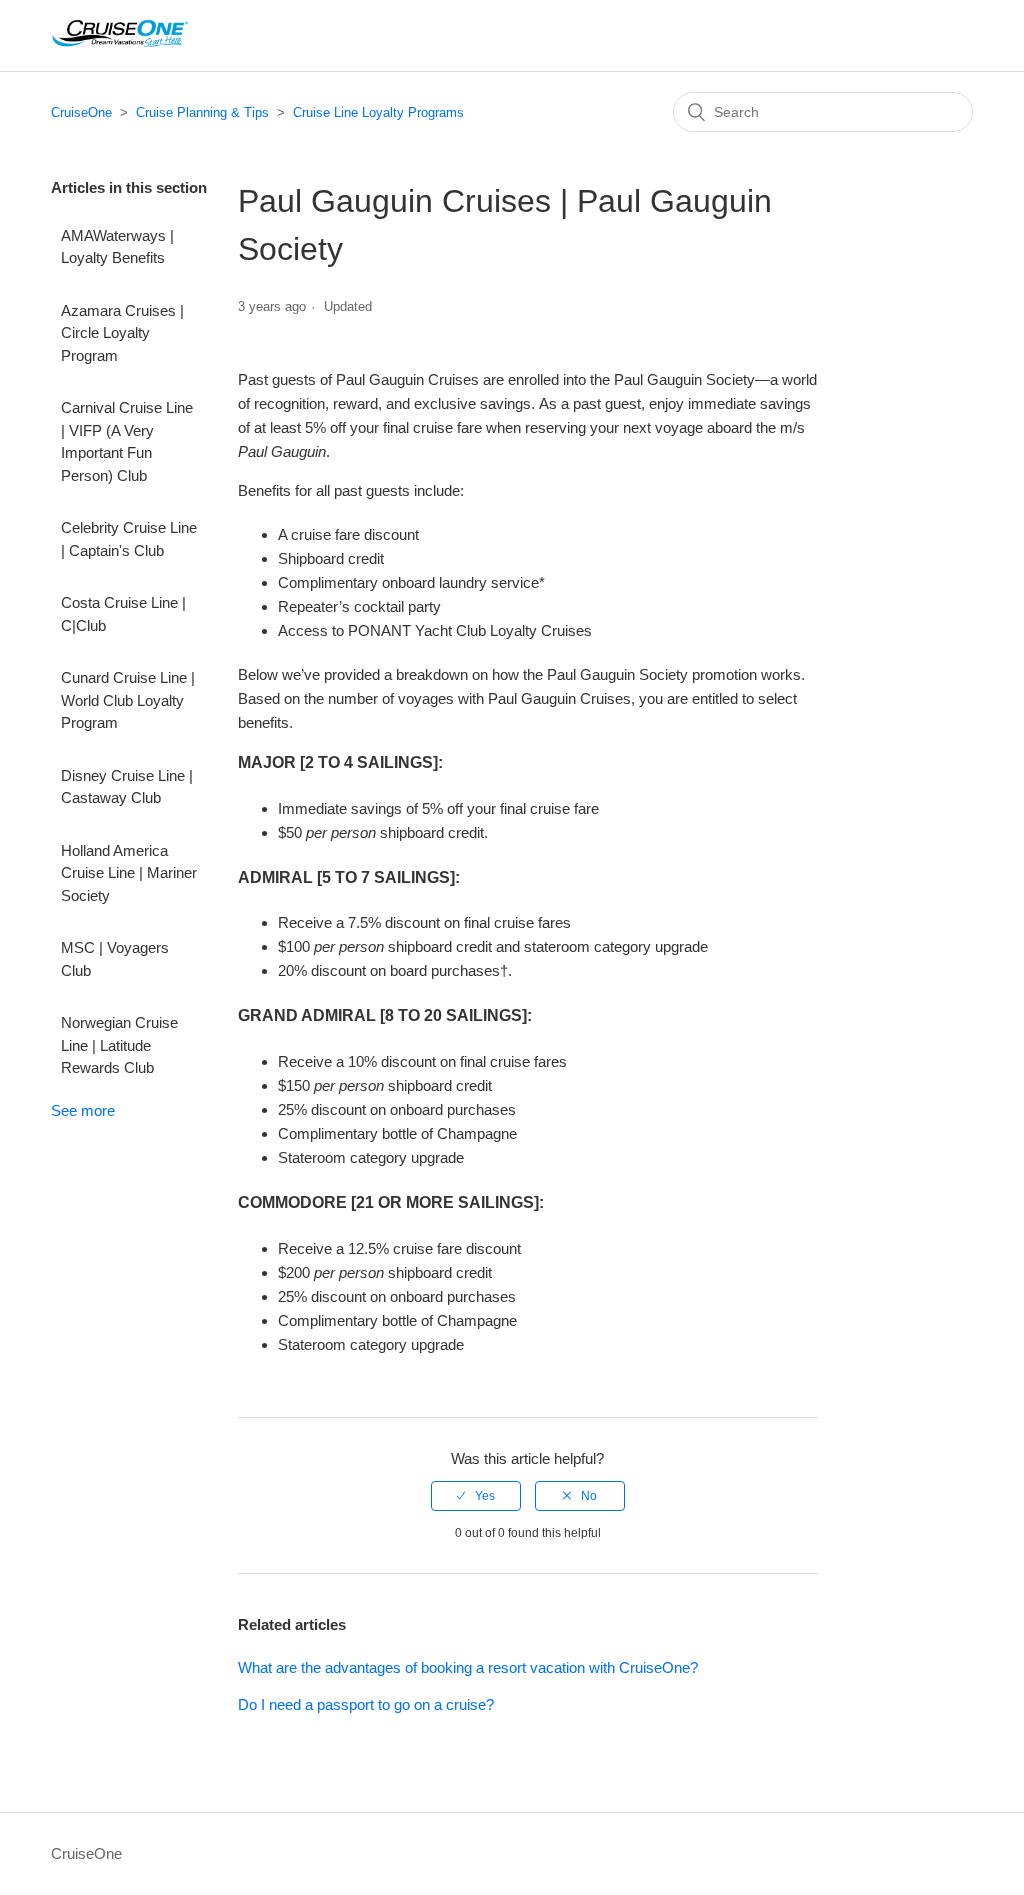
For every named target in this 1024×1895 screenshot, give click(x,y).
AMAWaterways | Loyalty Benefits (117, 247)
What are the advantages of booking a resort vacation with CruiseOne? (468, 1667)
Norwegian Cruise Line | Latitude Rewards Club (119, 1045)
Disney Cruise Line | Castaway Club (127, 787)
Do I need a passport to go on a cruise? (366, 1704)
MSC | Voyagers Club (115, 959)
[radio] (476, 1496)
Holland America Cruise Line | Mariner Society (129, 873)
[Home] (119, 45)
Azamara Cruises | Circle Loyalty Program (122, 333)
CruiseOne (81, 112)
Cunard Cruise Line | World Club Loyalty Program (128, 700)
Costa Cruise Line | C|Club (123, 614)
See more (83, 1110)
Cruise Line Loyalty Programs (378, 112)
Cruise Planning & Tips (202, 112)
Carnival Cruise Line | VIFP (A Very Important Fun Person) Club (127, 441)
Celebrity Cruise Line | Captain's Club (129, 539)
